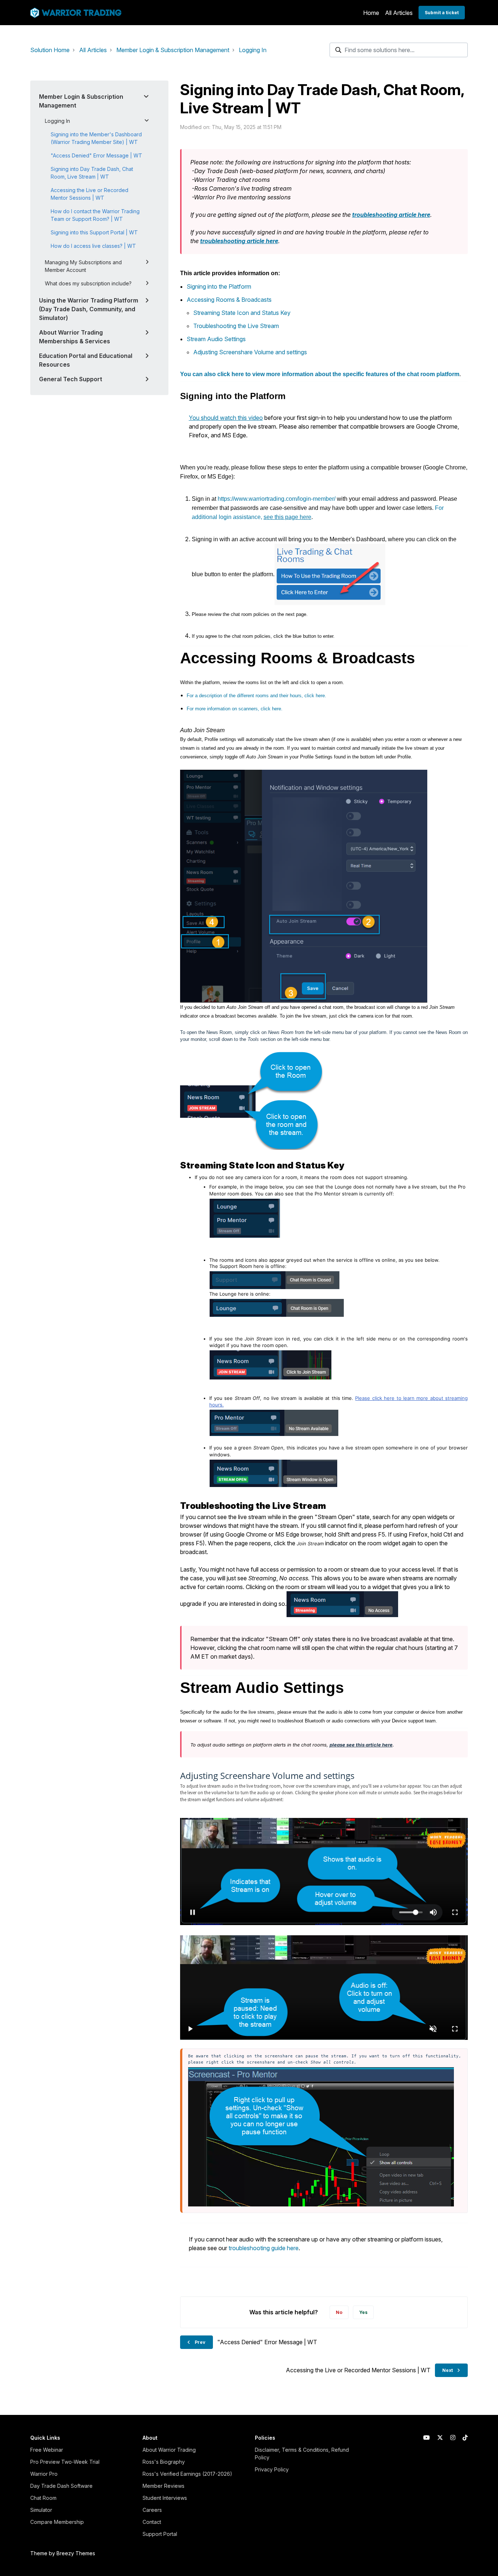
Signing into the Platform (219, 286)
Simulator (41, 2510)
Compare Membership (57, 2522)
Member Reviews (164, 2486)
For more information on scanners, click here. (235, 709)
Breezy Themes (76, 2553)
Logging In (253, 50)
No (339, 2312)
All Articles (399, 13)
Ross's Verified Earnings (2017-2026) (187, 2474)
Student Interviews (165, 2498)
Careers (152, 2510)
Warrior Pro (44, 2474)
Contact (152, 2522)
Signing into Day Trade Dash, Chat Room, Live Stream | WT (92, 173)
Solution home (50, 50)
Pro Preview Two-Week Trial (65, 2462)
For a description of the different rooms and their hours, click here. (256, 696)
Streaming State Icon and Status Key (242, 313)
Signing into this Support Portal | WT (94, 232)
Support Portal (160, 2534)
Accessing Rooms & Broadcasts (229, 300)
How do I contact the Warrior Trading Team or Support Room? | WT (95, 215)
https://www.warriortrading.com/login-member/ (277, 499)
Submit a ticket (442, 13)
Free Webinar (47, 2450)
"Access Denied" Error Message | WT (96, 155)
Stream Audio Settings (216, 339)
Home (371, 13)
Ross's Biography (164, 2462)
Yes (363, 2312)
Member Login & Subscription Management (173, 50)
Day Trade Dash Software (61, 2486)
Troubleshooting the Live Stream (236, 326)
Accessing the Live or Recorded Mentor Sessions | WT (90, 194)
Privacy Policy (272, 2469)
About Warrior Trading (169, 2450)
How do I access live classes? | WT (93, 246)
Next (448, 2370)
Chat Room (43, 2498)
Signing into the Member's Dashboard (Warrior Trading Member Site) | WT (96, 138)
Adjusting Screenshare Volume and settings (250, 352)
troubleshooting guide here (264, 2248)
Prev (200, 2342)
